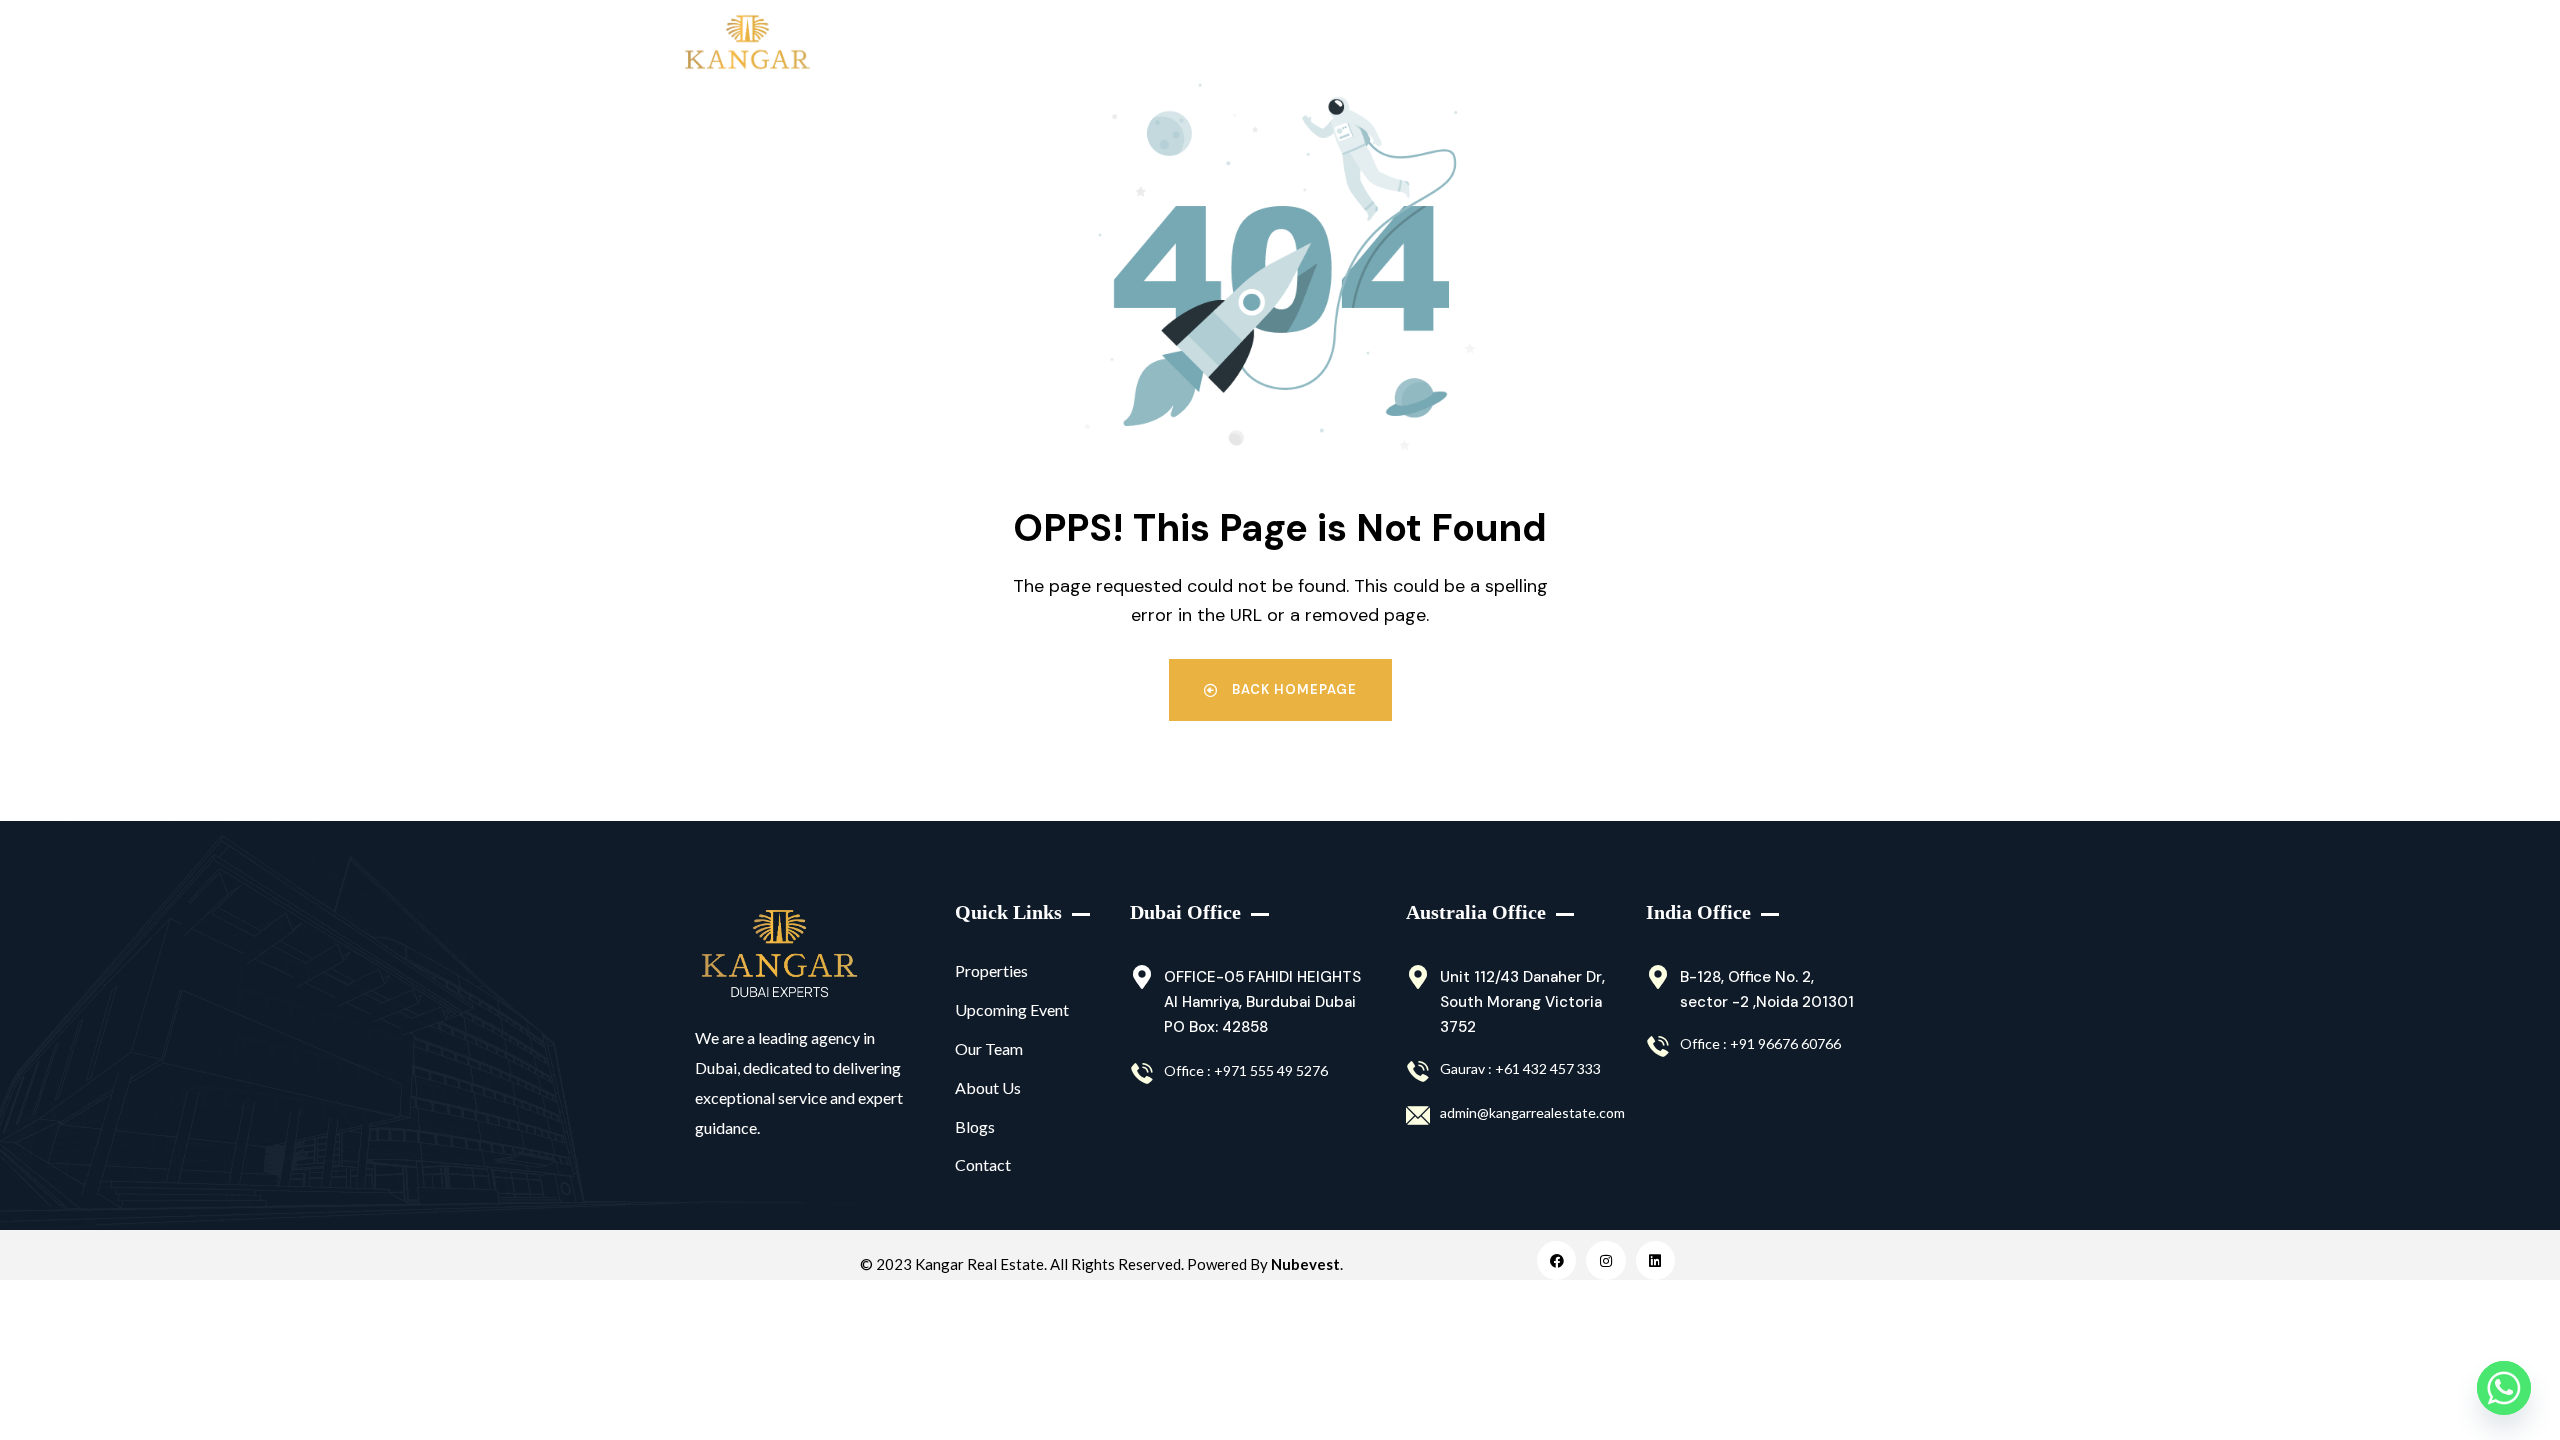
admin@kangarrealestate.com (1532, 1112)
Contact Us (1767, 44)
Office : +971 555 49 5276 (1246, 1070)
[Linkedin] (1655, 1260)
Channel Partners (1356, 44)
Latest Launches (1203, 44)
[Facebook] (1556, 1260)
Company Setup (1611, 44)
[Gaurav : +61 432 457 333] (1418, 1072)
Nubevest (1305, 1264)
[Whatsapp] (2504, 1388)
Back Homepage (1292, 689)
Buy (913, 44)
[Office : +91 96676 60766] (1658, 1047)
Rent (1006, 44)
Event (1474, 44)
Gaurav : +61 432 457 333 (1520, 1068)
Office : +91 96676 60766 (1760, 1043)
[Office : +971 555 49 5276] (1142, 1074)
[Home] (779, 954)
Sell (1097, 44)
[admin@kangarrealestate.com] (1418, 1116)
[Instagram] (1605, 1260)
